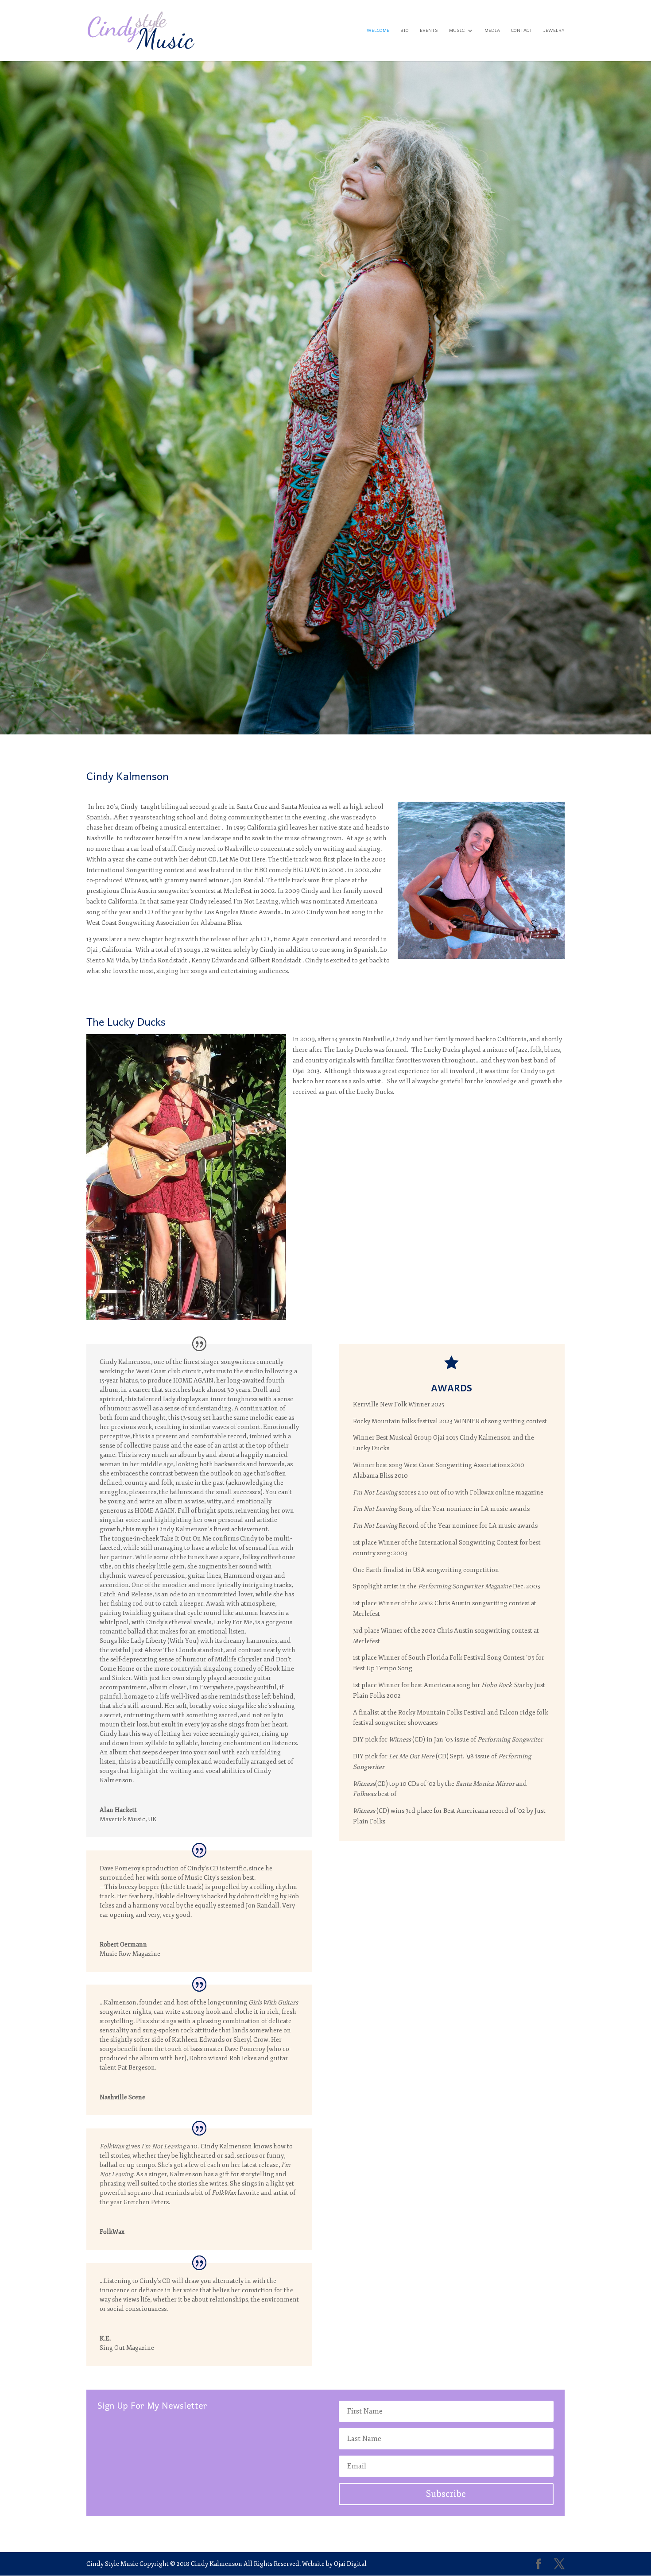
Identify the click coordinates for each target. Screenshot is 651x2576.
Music (457, 32)
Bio (405, 32)
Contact (522, 32)
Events (429, 32)
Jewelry (554, 32)
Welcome (378, 32)
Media (492, 32)
